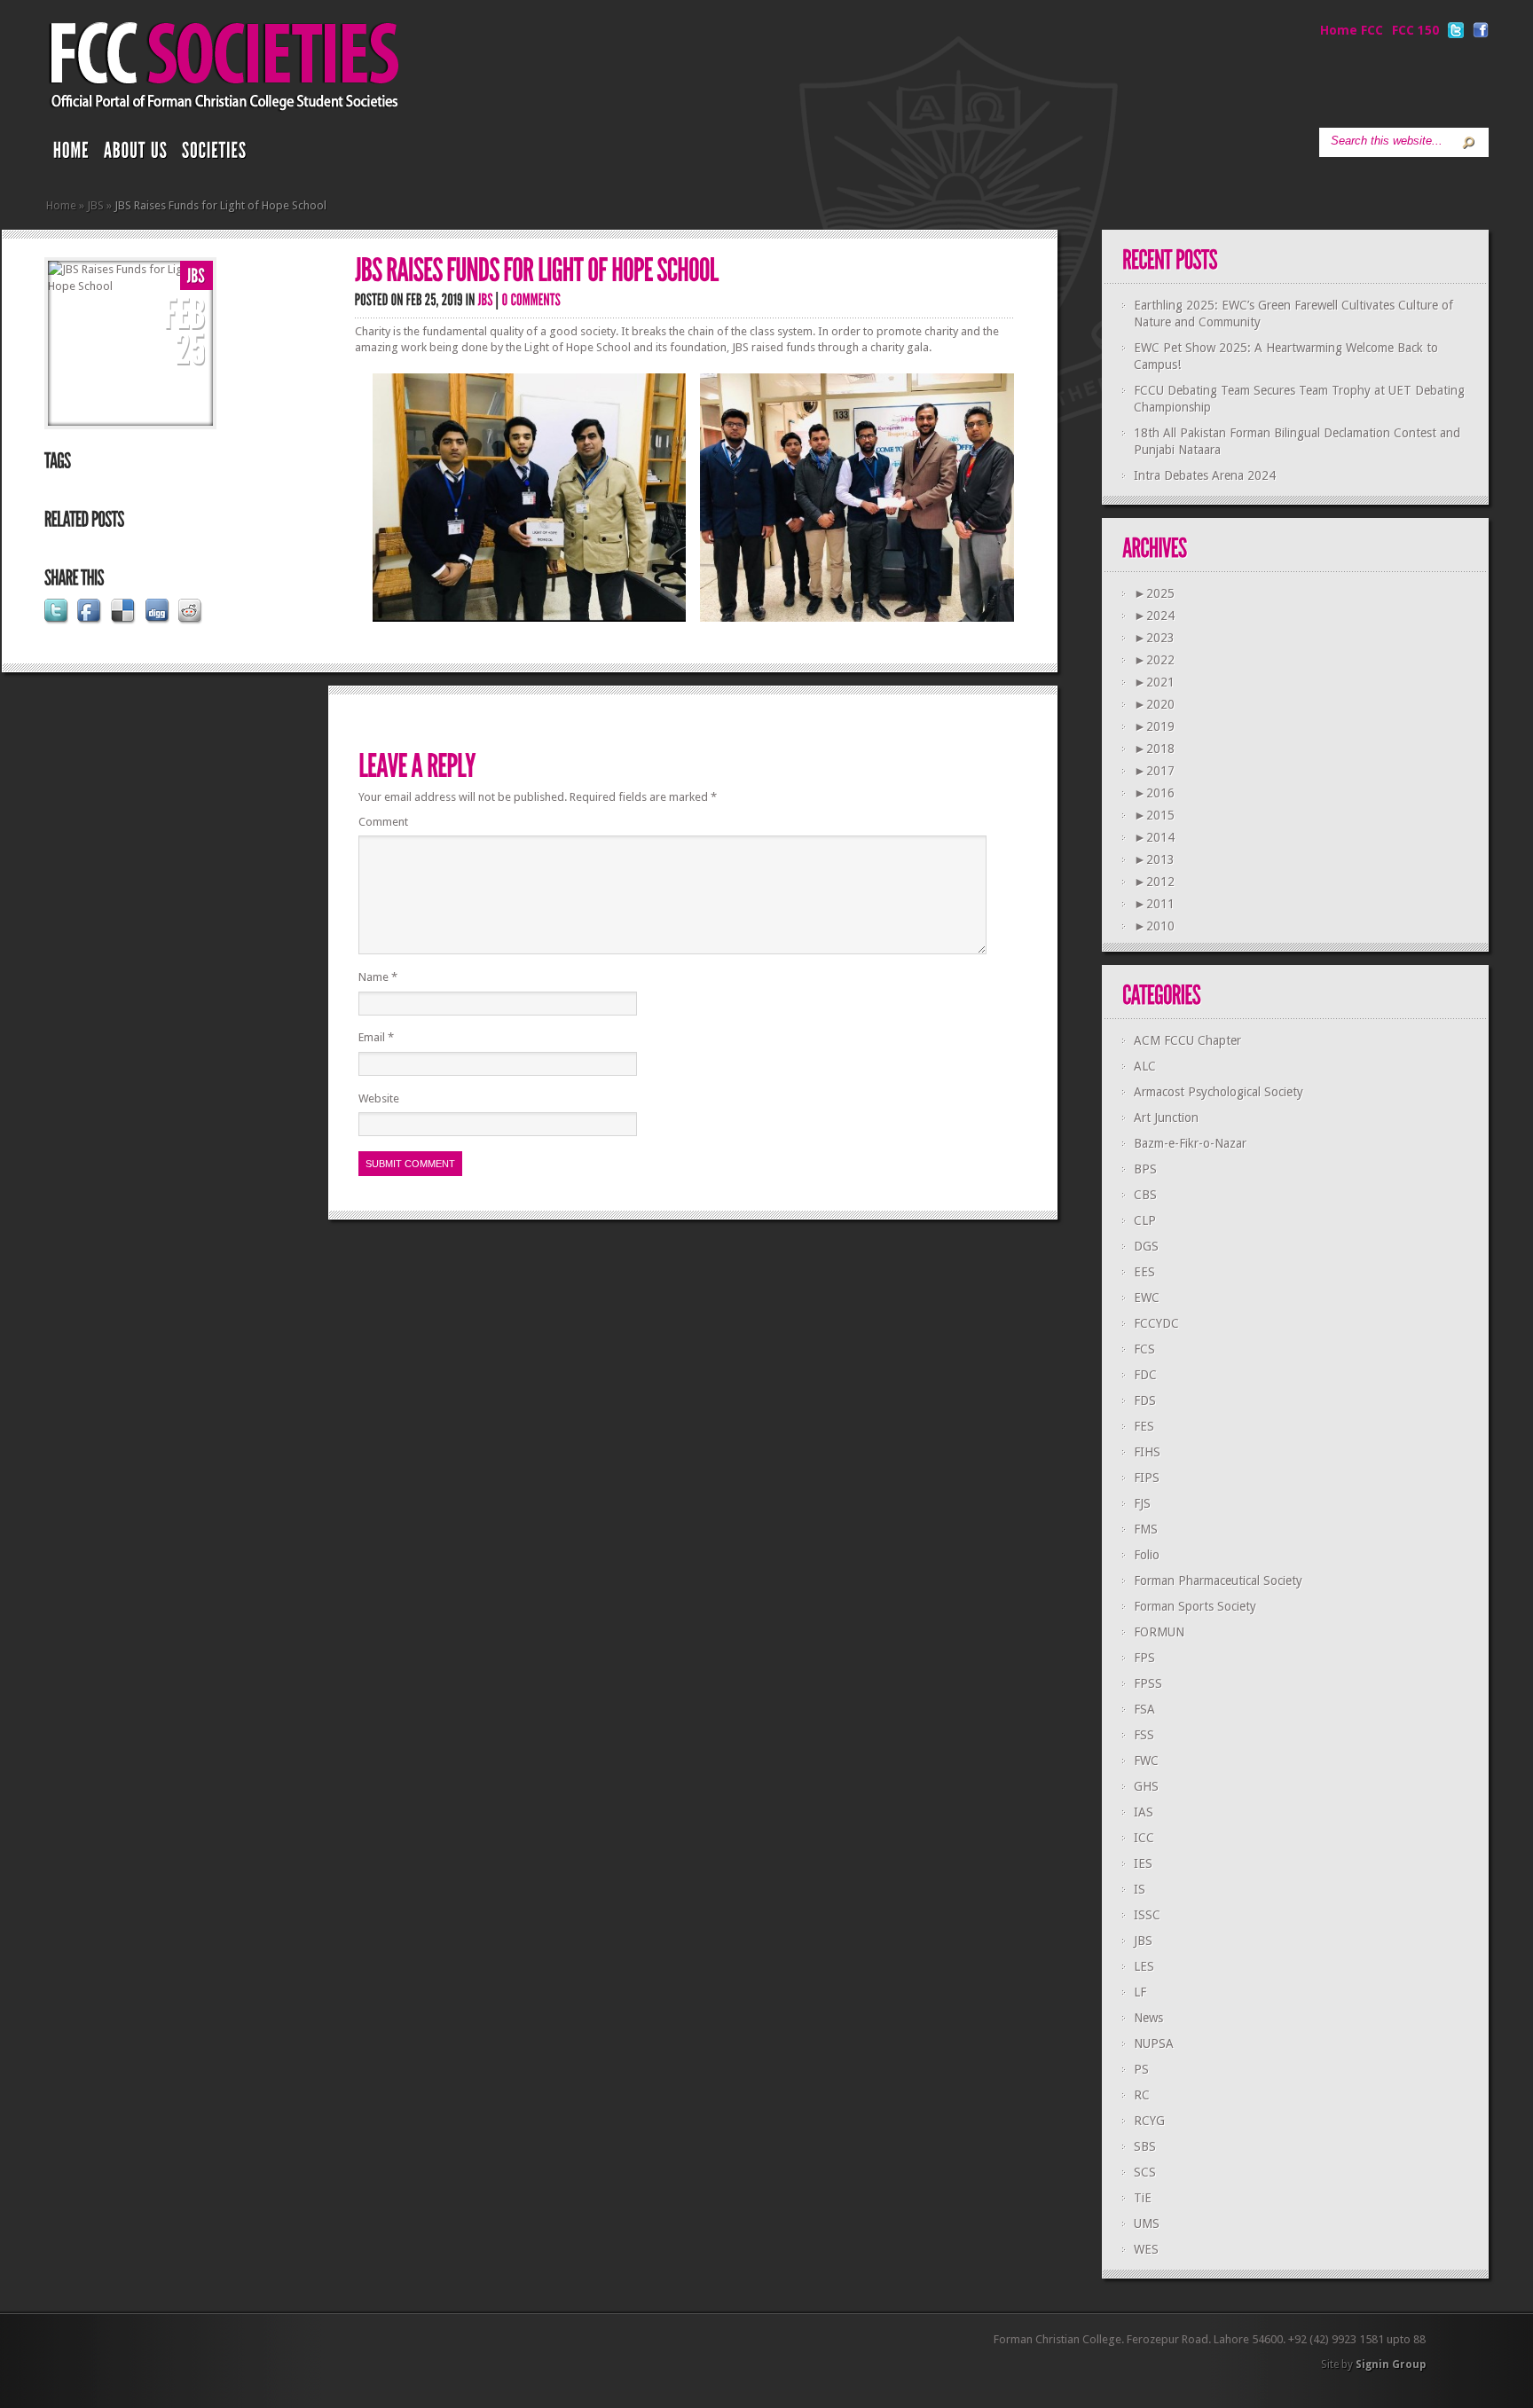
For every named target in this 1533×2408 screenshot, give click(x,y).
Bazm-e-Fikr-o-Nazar (1190, 1143)
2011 (1154, 904)
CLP (1145, 1220)
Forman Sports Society (1195, 1606)
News (1148, 2018)
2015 (1154, 815)
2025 (1154, 593)
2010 (1154, 926)
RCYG (1149, 2121)
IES (1143, 1863)
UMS (1147, 2224)
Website (379, 1098)
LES (1144, 1966)
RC (1142, 2095)
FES (1144, 1426)
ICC (1144, 1838)
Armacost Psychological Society (1219, 1092)
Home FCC (1352, 30)
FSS (1144, 1735)
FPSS (1148, 1683)
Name (378, 977)
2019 (1154, 726)
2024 (1154, 616)
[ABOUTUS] (136, 154)
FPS (1144, 1658)
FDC (1145, 1375)
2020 (1154, 704)
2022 (1154, 660)
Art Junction (1166, 1118)
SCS (1145, 2172)
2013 (1154, 859)
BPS (1145, 1169)
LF (1140, 1992)
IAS (1144, 1812)
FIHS (1147, 1452)
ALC (1145, 1066)
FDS (1145, 1400)
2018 (1154, 749)
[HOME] (71, 154)
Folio (1147, 1555)
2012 (1154, 882)
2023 (1154, 638)
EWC (1147, 1298)
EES (1144, 1272)
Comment (383, 822)
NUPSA (1154, 2043)
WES (1146, 2249)
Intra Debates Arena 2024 (1205, 475)
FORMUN (1159, 1632)
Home (61, 205)
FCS (1144, 1349)
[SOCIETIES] (215, 154)
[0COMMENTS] (532, 299)
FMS (1146, 1529)
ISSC (1147, 1915)
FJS (1142, 1503)
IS (1140, 1889)
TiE (1143, 2198)
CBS (1145, 1195)
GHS (1146, 1786)
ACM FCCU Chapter (1187, 1040)
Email (376, 1037)
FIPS (1147, 1478)
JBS (95, 205)
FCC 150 (1415, 30)
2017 (1154, 771)
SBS (1145, 2146)
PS (1141, 2069)
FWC (1146, 1761)
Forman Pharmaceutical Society (1218, 1580)
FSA (1144, 1709)
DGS (1146, 1246)
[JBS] (197, 276)
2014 (1154, 837)
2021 (1154, 682)
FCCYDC (1156, 1323)
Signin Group (1391, 2365)
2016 (1154, 793)
